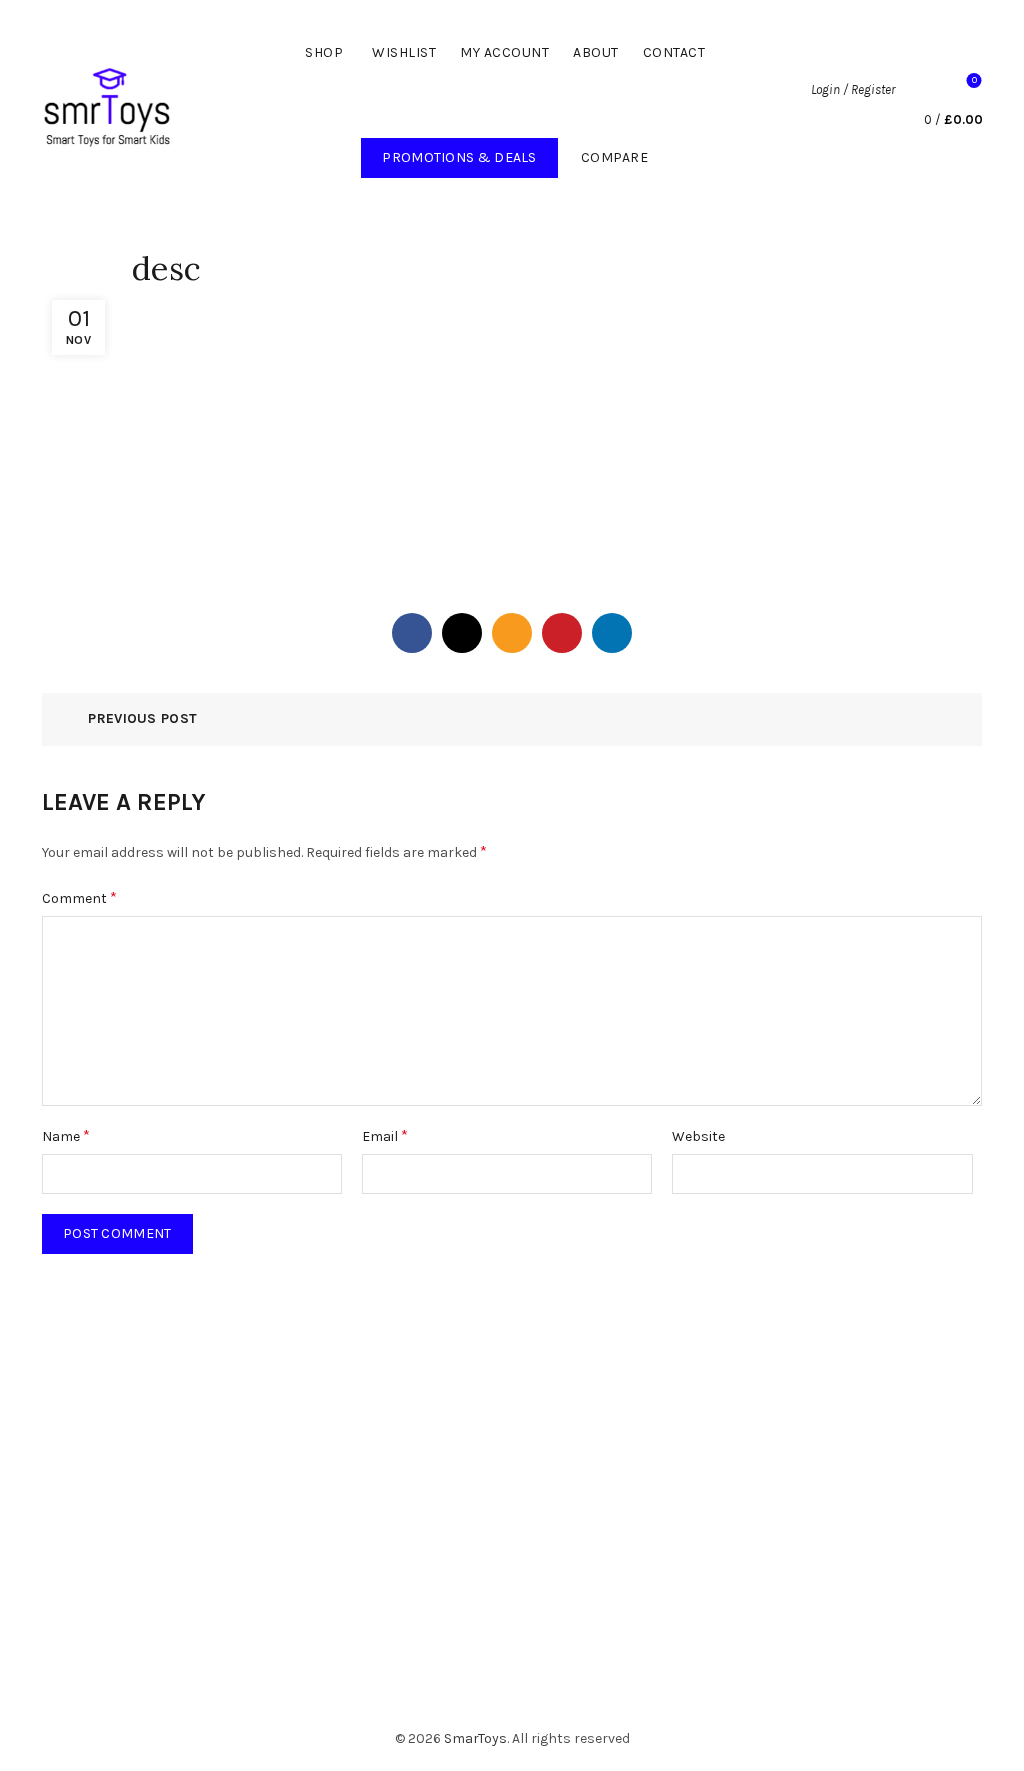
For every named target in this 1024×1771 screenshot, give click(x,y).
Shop (324, 52)
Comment (79, 897)
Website (698, 1136)
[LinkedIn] (612, 633)
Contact (674, 52)
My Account (504, 52)
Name (66, 1135)
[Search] (921, 90)
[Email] (512, 633)
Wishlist (404, 52)
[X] (462, 633)
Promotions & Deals (469, 152)
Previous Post (142, 718)
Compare (615, 157)
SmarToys (475, 1738)
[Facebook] (412, 633)
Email (385, 1135)
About (596, 52)
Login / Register (853, 89)
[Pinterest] (562, 633)
